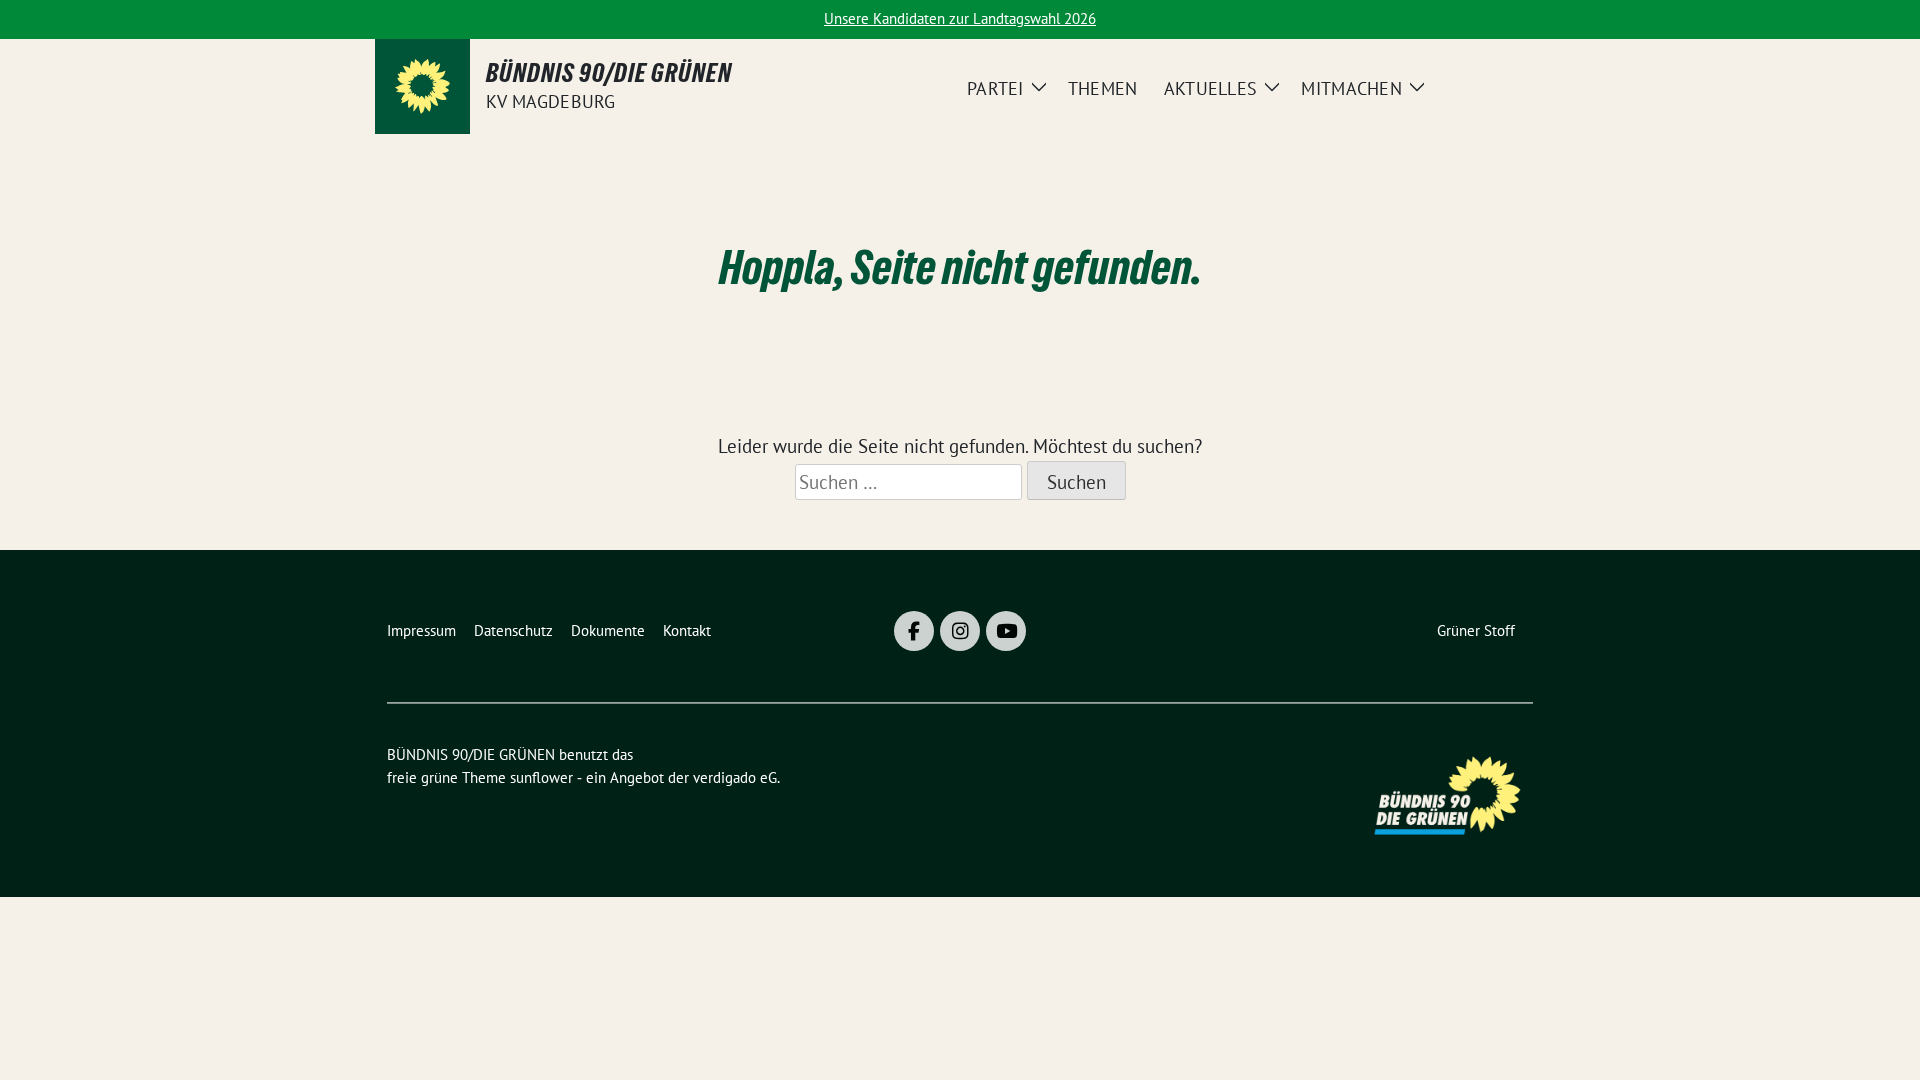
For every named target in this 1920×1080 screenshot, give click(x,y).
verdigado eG (735, 777)
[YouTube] (1006, 631)
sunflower (541, 777)
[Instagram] (960, 631)
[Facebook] (914, 631)
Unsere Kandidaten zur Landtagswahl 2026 (960, 18)
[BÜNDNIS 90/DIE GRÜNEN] (422, 86)
